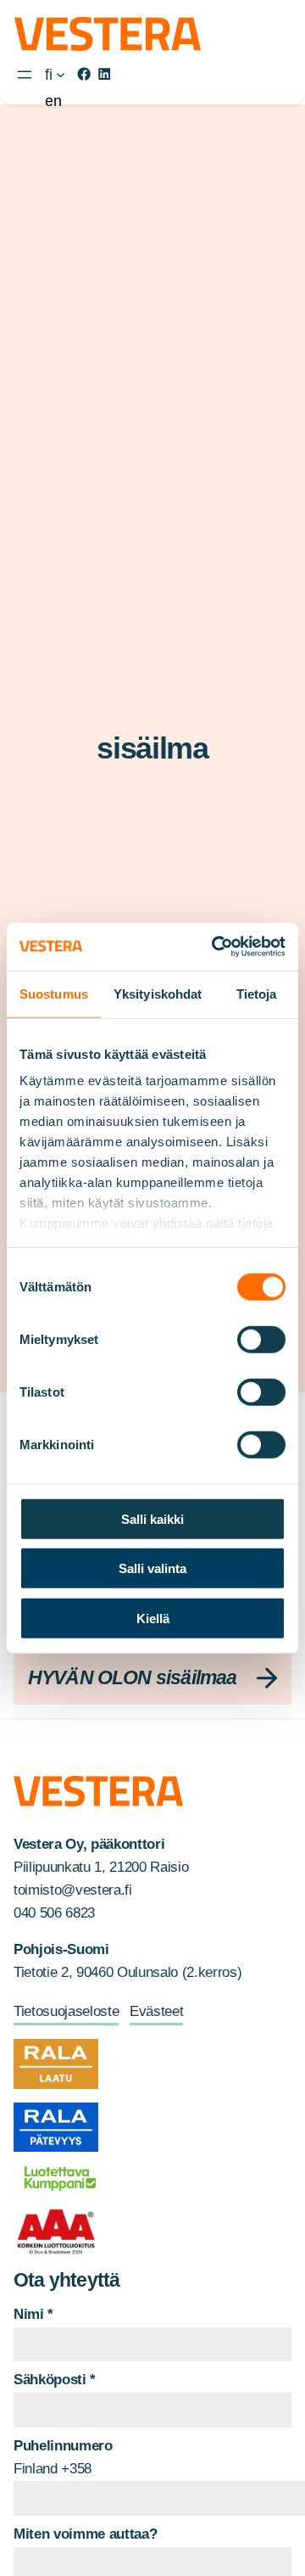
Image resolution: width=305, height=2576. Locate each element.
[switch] (261, 1339)
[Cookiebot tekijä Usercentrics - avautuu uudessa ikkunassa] (215, 947)
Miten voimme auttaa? (85, 2534)
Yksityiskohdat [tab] (158, 993)
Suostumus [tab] (54, 993)
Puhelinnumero (63, 2446)
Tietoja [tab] (257, 993)
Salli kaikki (152, 1518)
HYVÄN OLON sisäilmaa (133, 1677)
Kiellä (153, 1618)
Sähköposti (55, 2380)
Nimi (33, 2314)
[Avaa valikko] (25, 75)
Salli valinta (152, 1568)
